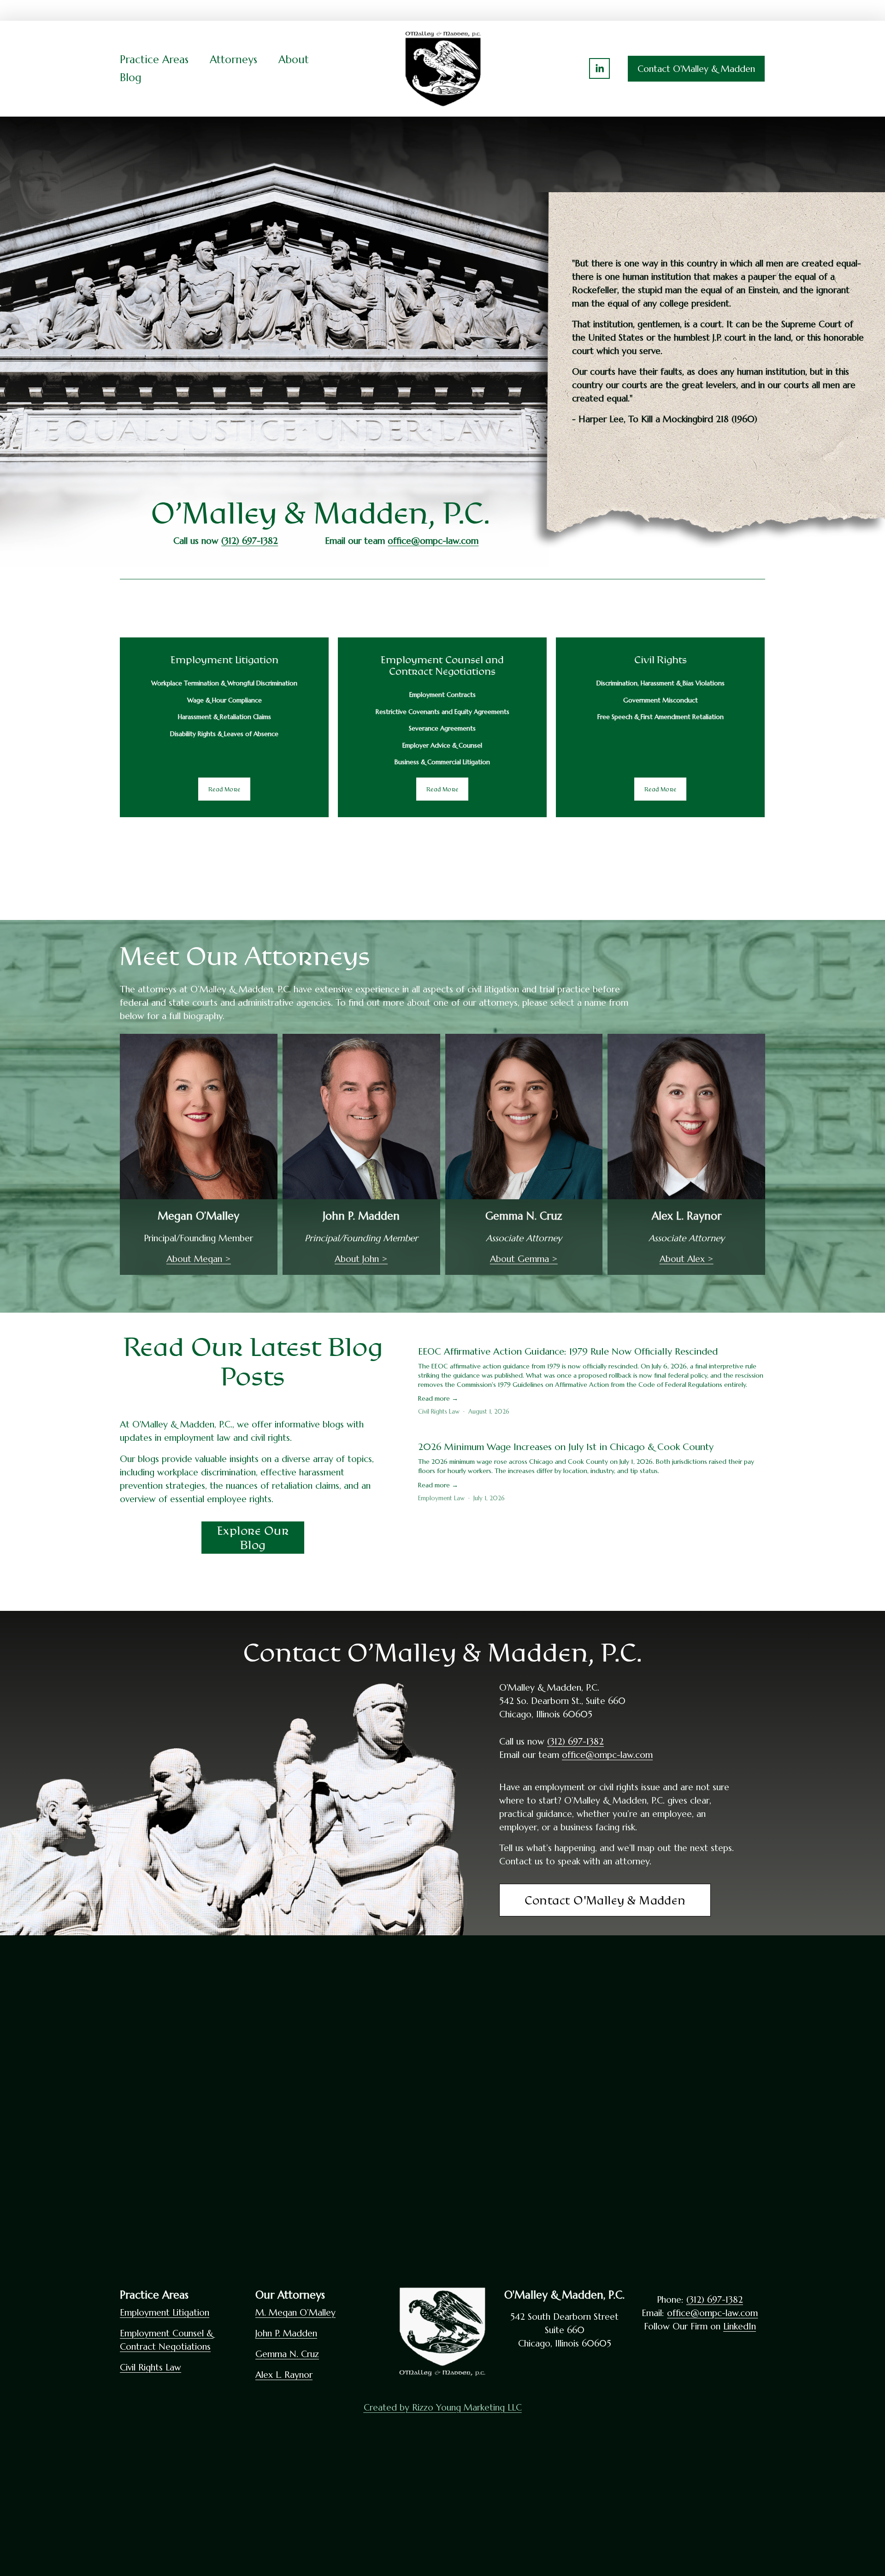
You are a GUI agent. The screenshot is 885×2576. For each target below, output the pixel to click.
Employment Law (441, 1498)
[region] (442, 727)
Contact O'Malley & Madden (696, 69)
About (294, 59)
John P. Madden (286, 2333)
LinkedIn (740, 2326)
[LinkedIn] (599, 68)
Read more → (438, 1398)
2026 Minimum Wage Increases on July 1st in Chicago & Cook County (566, 1447)
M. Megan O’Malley (295, 2312)
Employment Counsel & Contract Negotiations (167, 2340)
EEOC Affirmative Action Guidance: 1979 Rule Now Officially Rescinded (568, 1352)
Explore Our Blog (253, 1538)
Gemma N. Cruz (287, 2354)
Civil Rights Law (439, 1412)
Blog (131, 77)
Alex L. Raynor (284, 2375)
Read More (224, 789)
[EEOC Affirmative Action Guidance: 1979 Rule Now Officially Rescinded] (592, 1335)
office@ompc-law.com (607, 1755)
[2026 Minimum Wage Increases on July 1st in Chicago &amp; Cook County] (592, 1431)
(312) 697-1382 (575, 1741)
